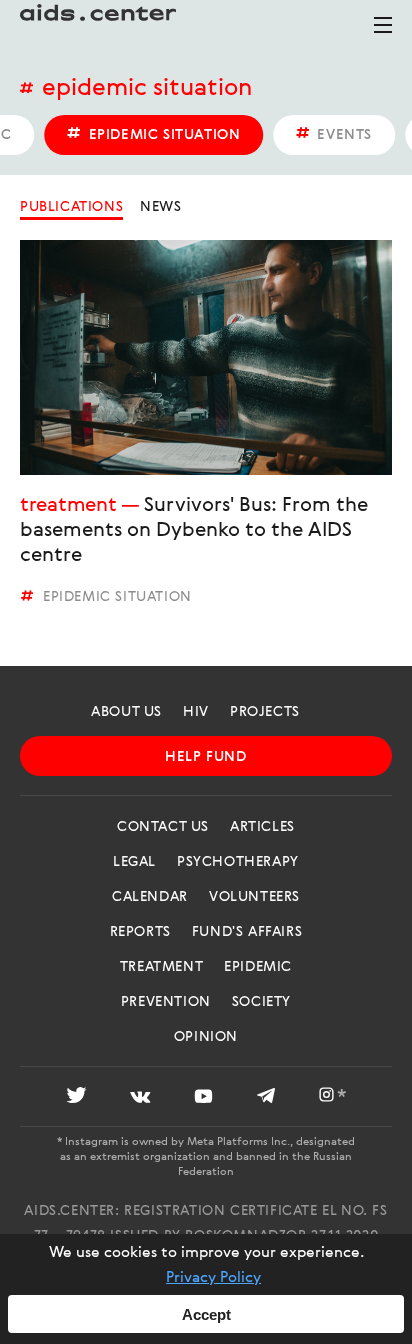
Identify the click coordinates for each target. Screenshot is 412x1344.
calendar (150, 897)
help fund (205, 757)
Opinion (206, 1037)
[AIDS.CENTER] (100, 25)
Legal (134, 862)
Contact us (163, 827)
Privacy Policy (213, 1278)
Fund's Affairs (247, 932)
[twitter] (76, 1098)
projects (265, 712)
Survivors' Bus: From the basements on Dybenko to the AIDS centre (194, 531)
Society (261, 1002)
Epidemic (258, 967)
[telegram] (266, 1098)
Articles (262, 827)
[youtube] (203, 1098)
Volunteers (254, 897)
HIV (196, 712)
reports (140, 932)
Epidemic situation (147, 89)
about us (126, 712)
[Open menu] (383, 33)
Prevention (166, 1002)
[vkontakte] (140, 1098)
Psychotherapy (238, 862)
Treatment (68, 506)
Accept (206, 1314)
